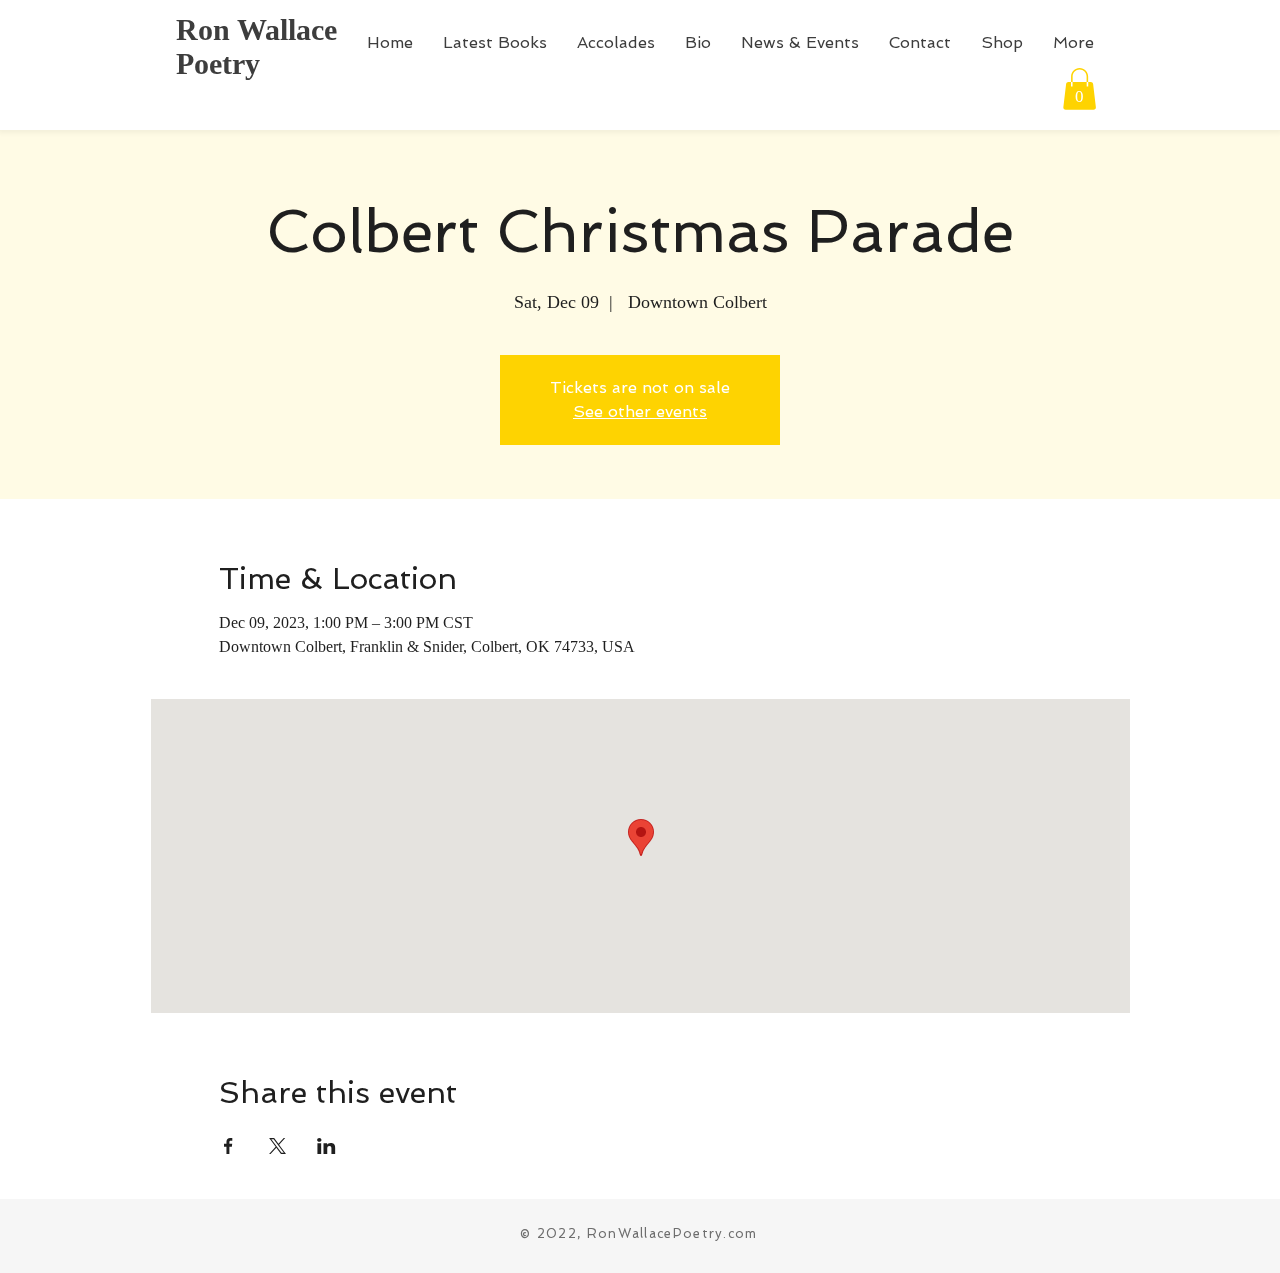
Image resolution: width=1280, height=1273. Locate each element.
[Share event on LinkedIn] (326, 1146)
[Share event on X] (277, 1146)
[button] (1079, 89)
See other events (640, 411)
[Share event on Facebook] (228, 1146)
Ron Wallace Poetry (256, 46)
